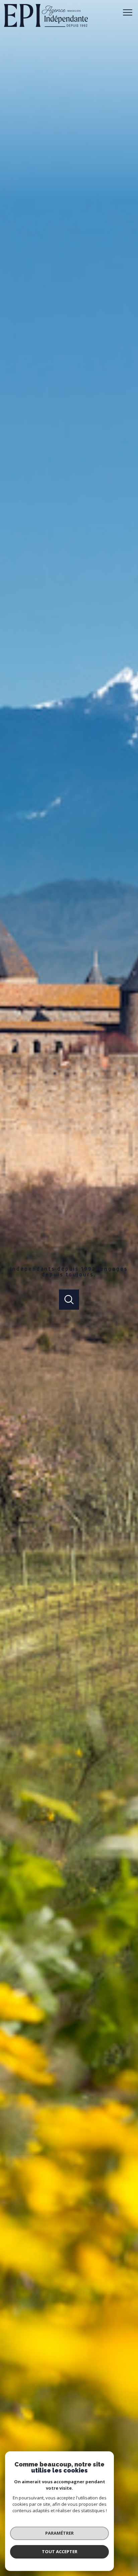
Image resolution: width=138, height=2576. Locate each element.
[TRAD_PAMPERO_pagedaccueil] (46, 26)
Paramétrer (59, 2533)
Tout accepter (60, 2551)
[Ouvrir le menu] (130, 12)
